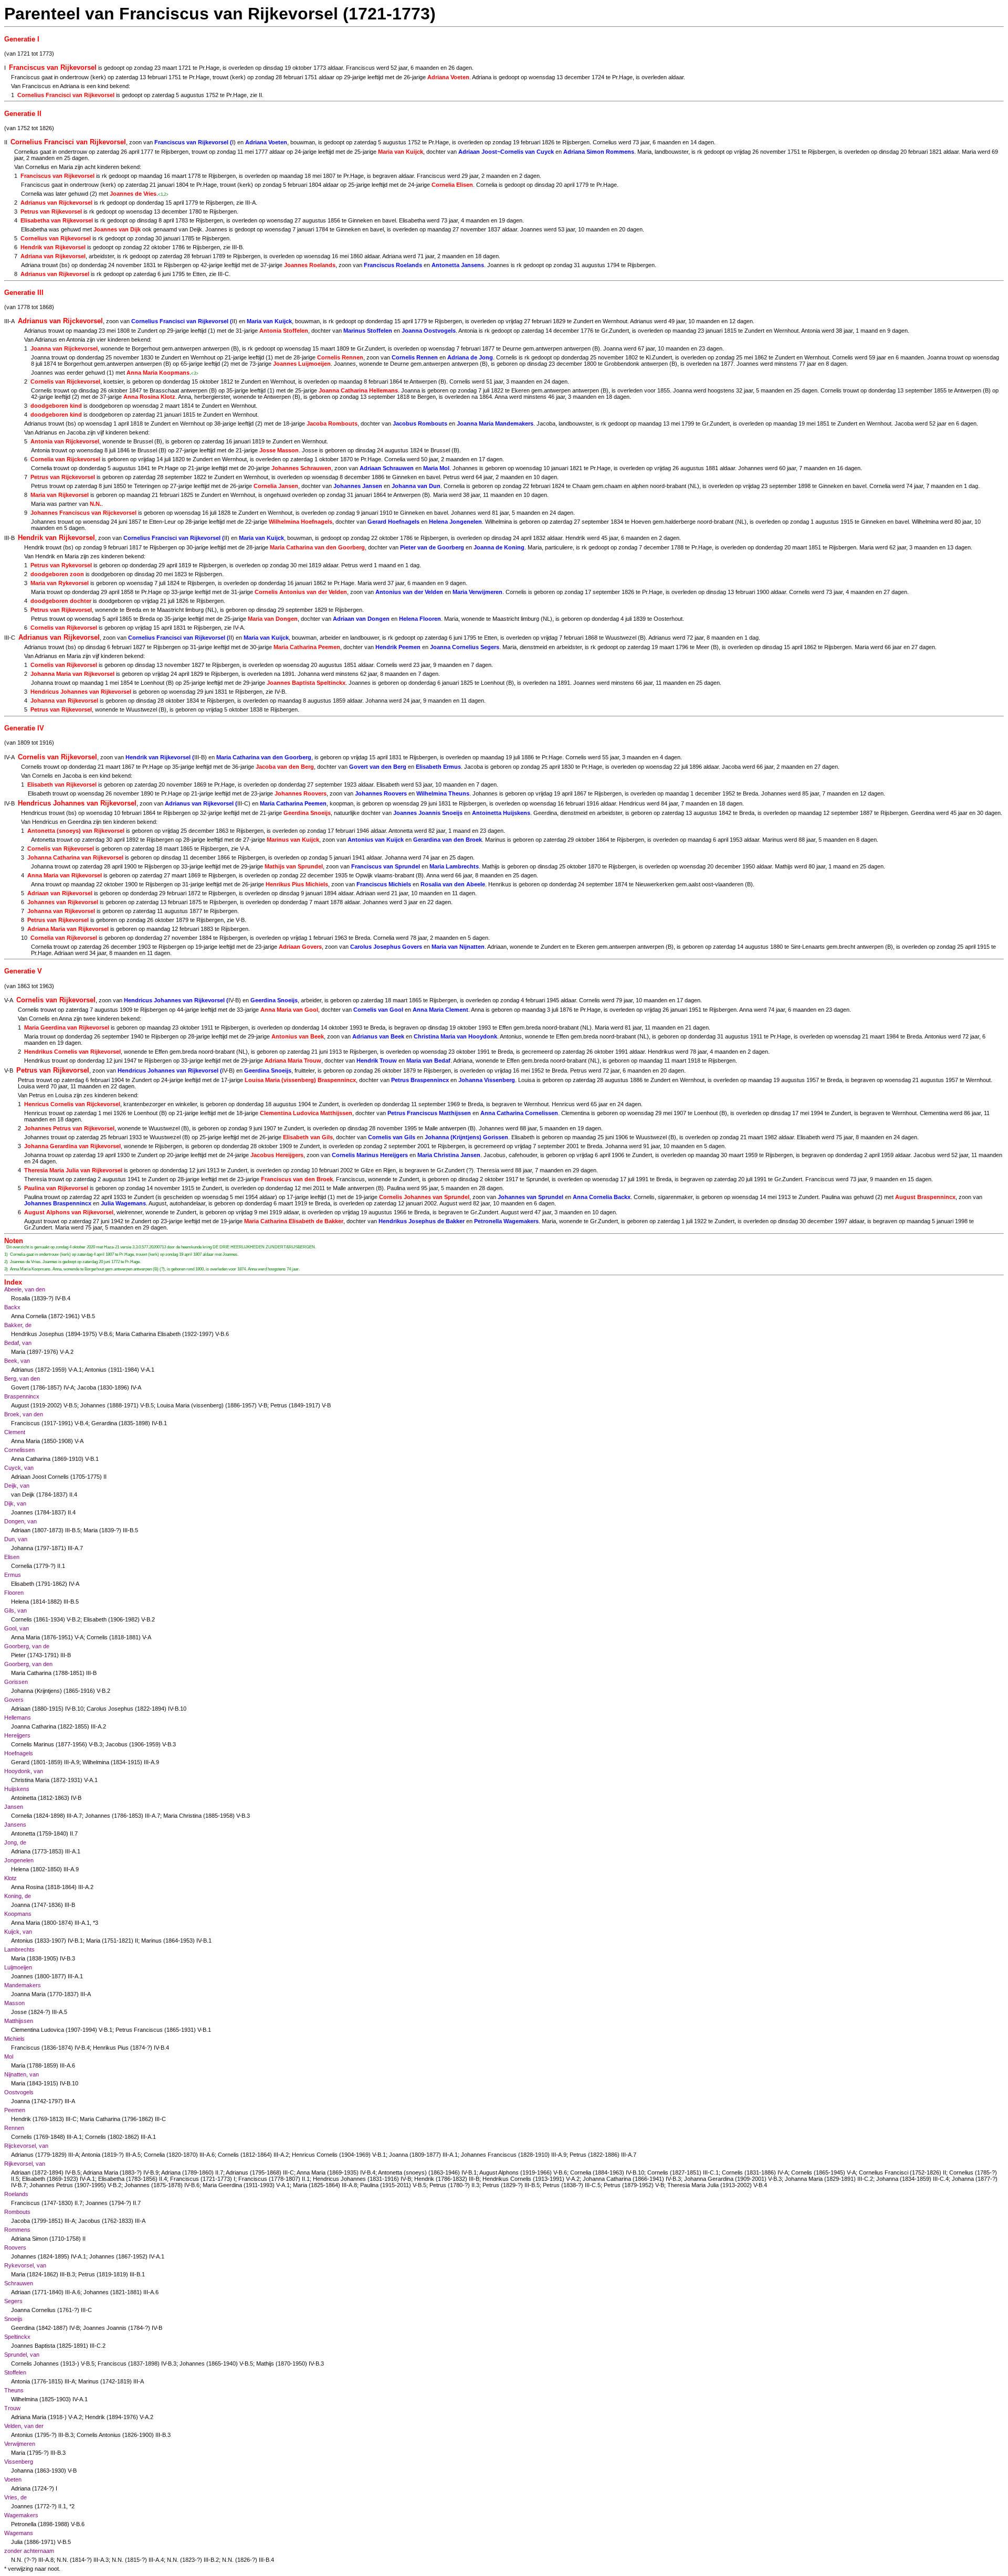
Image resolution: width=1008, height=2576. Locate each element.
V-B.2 (73, 1619)
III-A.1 (73, 1851)
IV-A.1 (87, 2179)
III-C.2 (865, 2179)
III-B (237, 247)
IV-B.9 (151, 2172)
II (260, 95)
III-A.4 (156, 2560)
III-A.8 (349, 2185)
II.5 (15, 2179)
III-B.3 (67, 2274)
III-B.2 (211, 2560)
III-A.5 (60, 2012)
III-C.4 (941, 2179)
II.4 (73, 1494)
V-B (240, 920)
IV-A (238, 628)
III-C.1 (711, 2172)
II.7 (74, 1833)
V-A (244, 849)
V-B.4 (81, 1423)
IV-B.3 (67, 1958)
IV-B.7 (19, 2185)
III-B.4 (266, 2560)
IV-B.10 (74, 1709)
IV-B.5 (73, 2172)
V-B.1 (92, 1459)
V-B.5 (88, 1316)
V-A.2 (67, 1352)
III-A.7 (75, 1548)
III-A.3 (101, 2560)
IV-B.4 (63, 1298)
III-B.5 (73, 1530)
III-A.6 (67, 2065)
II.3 (475, 2185)
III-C (223, 274)
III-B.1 (137, 2274)
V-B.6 (106, 1334)
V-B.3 (96, 1744)
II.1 (61, 1566)
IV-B (280, 692)
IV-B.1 (159, 1423)
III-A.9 (72, 1762)
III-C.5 (593, 2185)
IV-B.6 (192, 2185)
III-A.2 (98, 1726)
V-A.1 (75, 1370)
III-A (250, 203)
